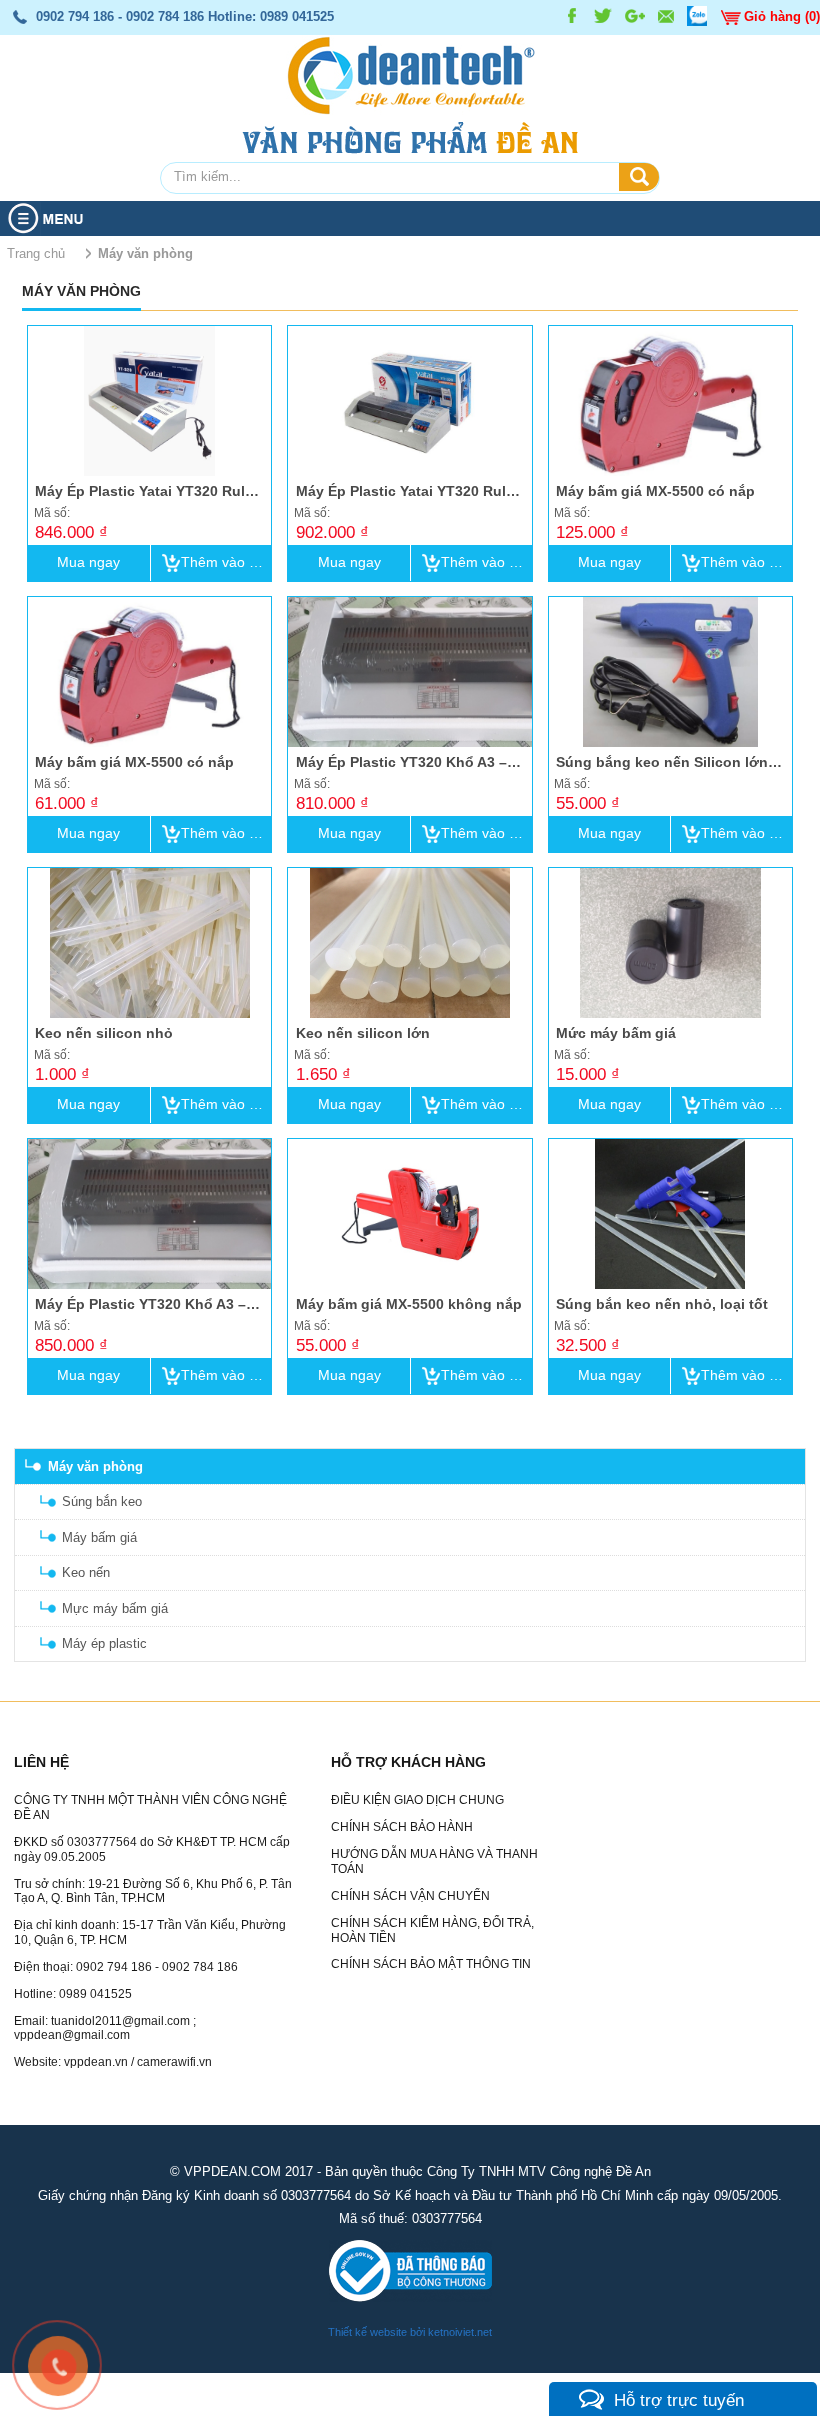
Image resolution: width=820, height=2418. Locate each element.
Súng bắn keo (102, 1501)
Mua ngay (88, 562)
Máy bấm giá (99, 1537)
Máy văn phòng (95, 1466)
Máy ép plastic (104, 1643)
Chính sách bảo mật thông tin (431, 1964)
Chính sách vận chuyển (410, 1896)
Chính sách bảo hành (402, 1827)
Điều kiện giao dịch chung (417, 1800)
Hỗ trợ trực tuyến (679, 2400)
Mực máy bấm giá (115, 1608)
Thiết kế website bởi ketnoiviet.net (410, 2332)
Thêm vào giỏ (224, 562)
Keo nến (86, 1572)
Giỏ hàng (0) (782, 16)
